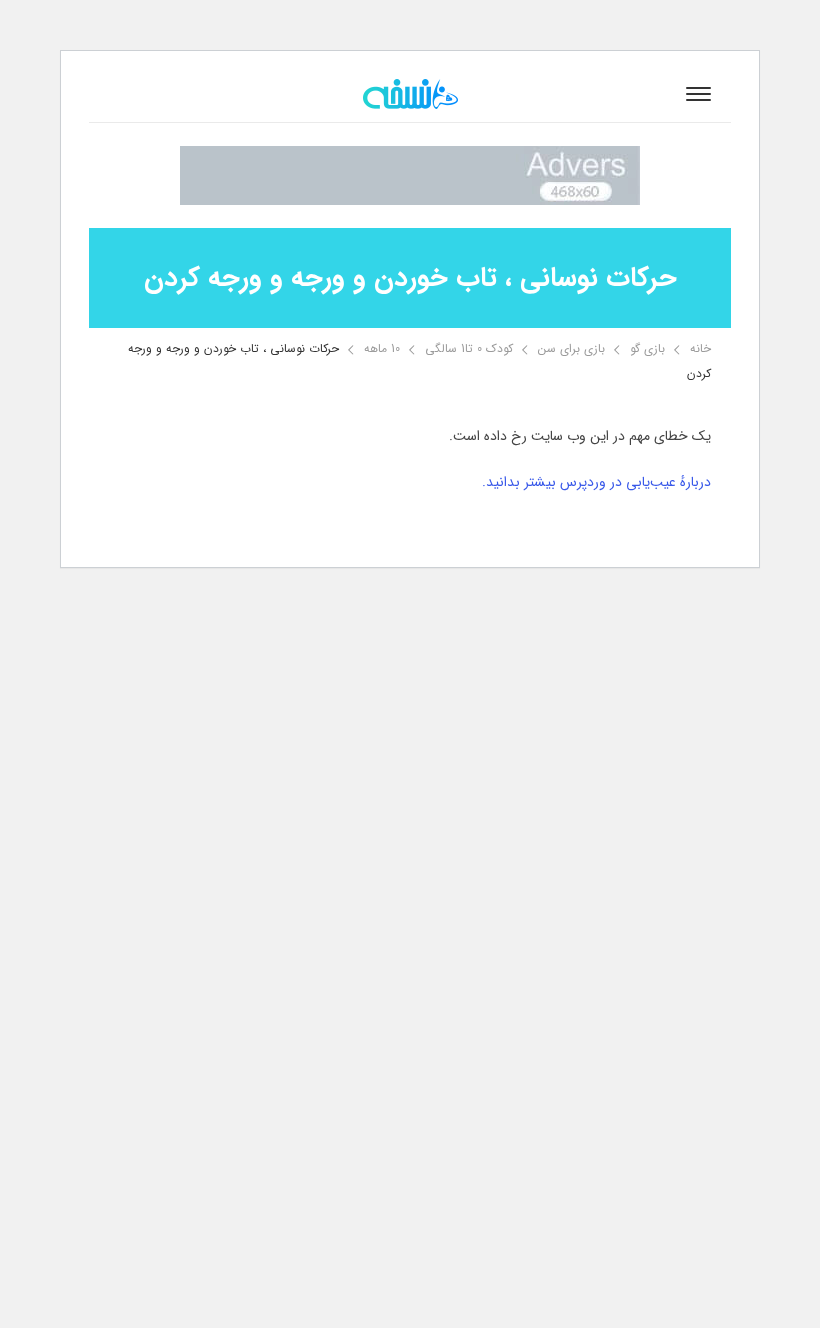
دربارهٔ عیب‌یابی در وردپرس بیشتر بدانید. (596, 482)
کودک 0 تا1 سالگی (469, 348)
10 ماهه (382, 348)
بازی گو (647, 348)
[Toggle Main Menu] (698, 94)
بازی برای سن (571, 348)
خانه (700, 348)
